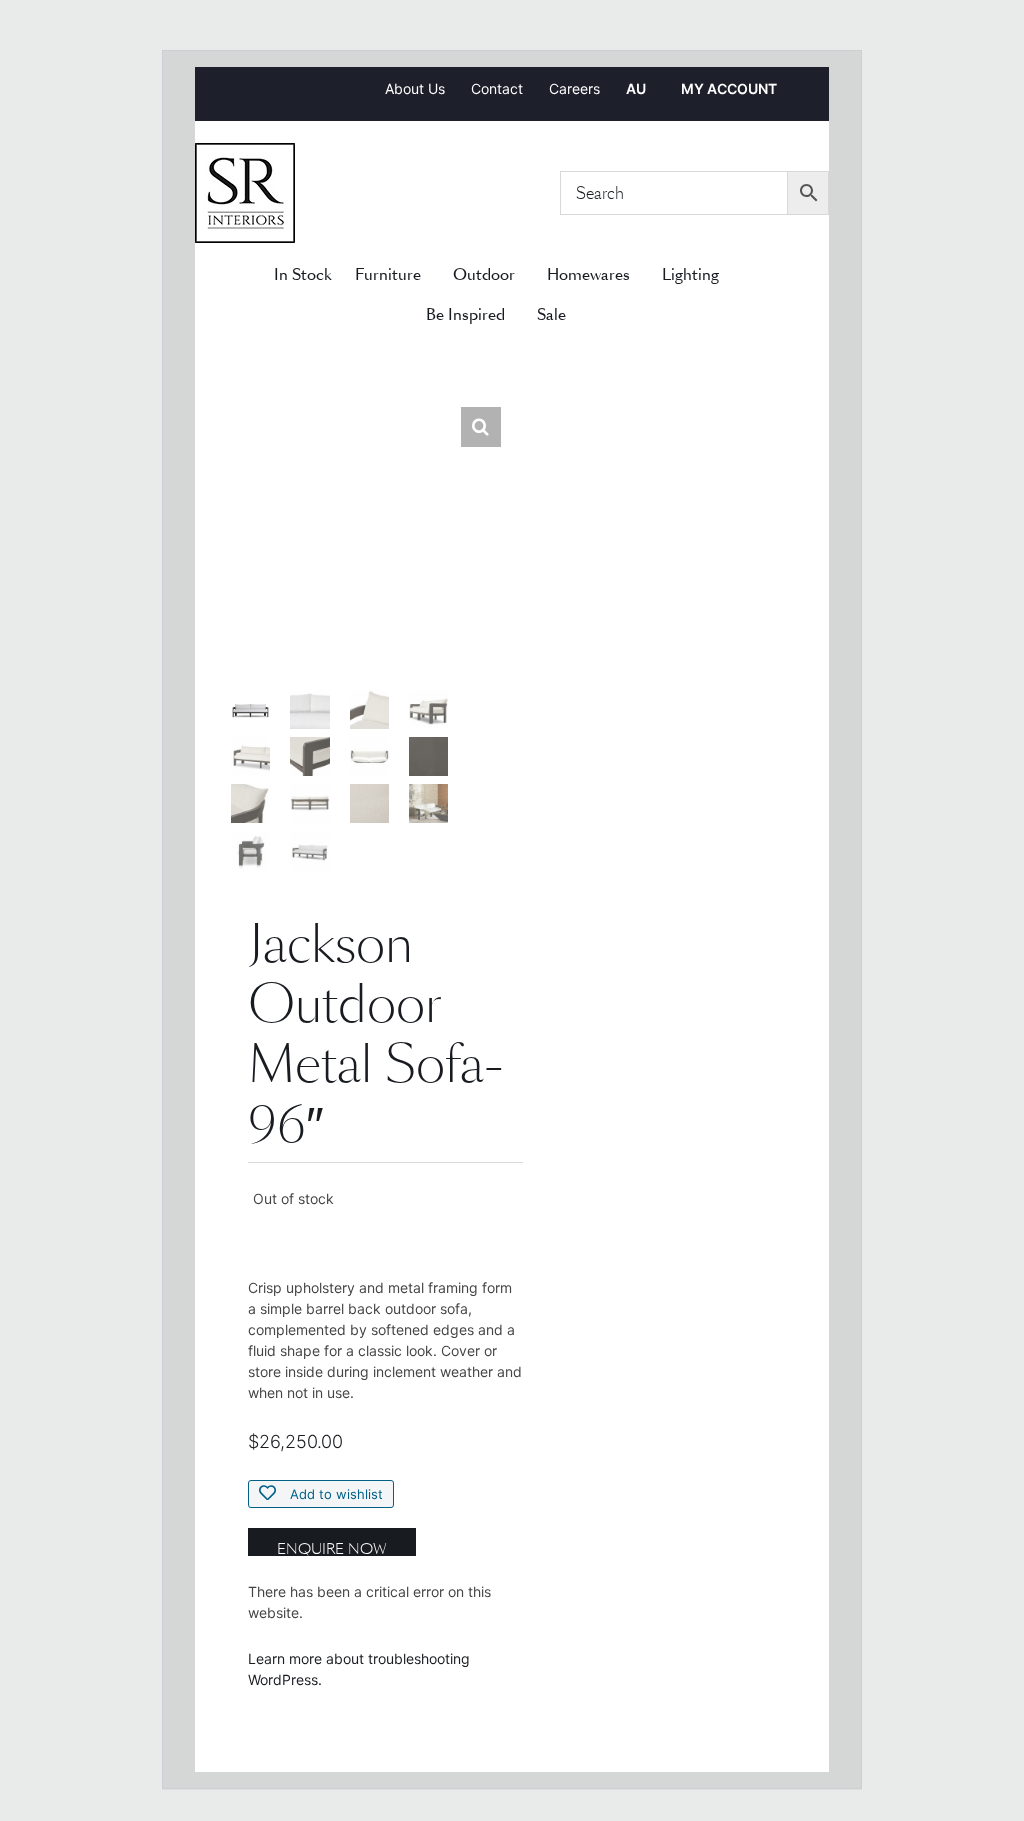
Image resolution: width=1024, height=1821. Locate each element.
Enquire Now (332, 1547)
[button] (481, 427)
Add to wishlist (334, 1494)
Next (486, 646)
